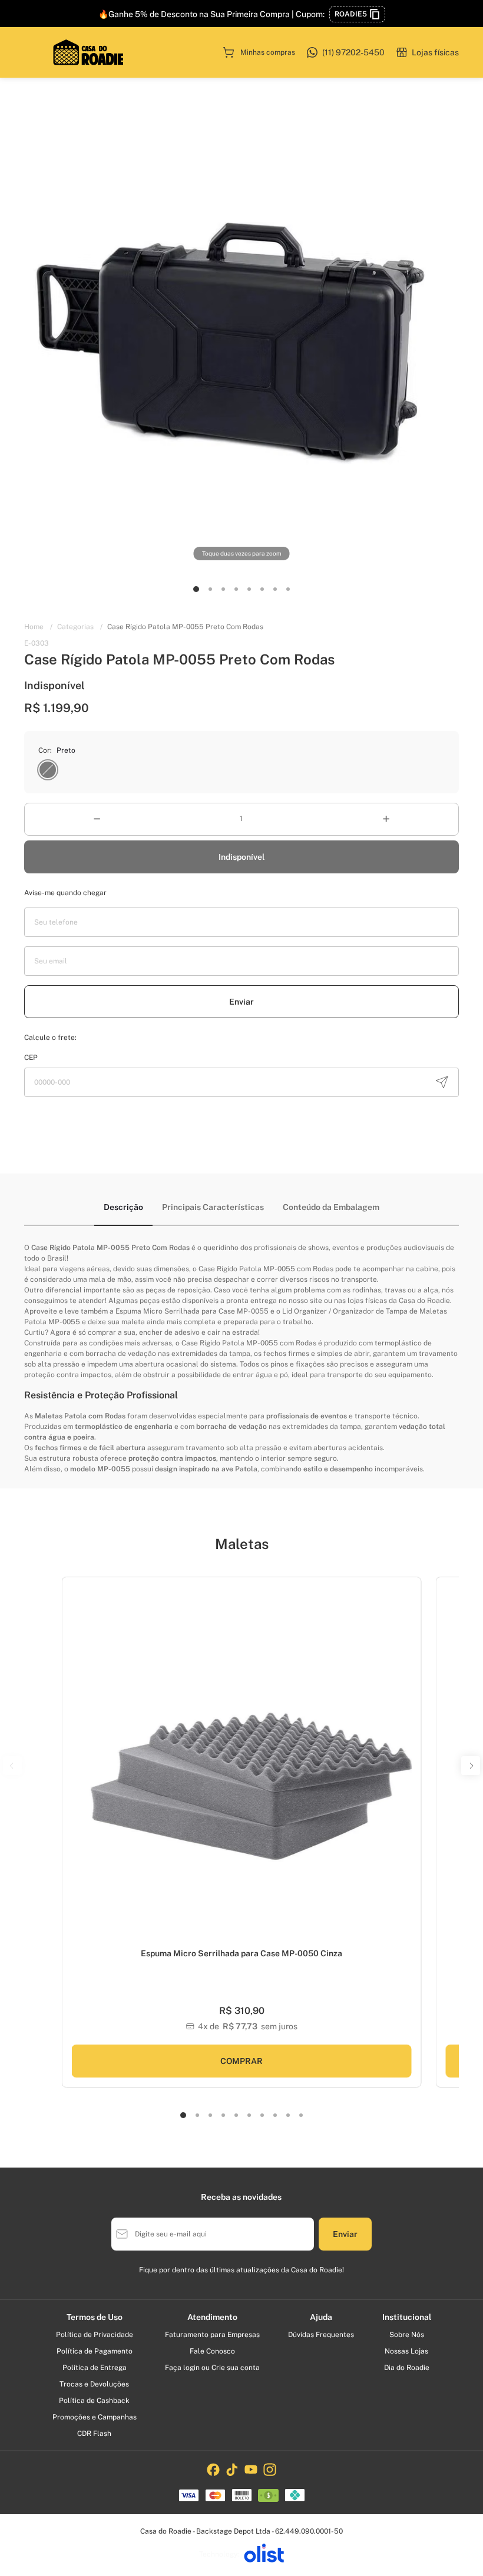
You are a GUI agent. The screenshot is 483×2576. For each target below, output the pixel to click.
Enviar (241, 1002)
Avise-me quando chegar (65, 893)
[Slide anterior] (75, 1769)
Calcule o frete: (50, 1038)
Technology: (219, 2554)
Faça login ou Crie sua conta (212, 2368)
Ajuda (321, 2317)
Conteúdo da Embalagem (331, 1207)
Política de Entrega (95, 2368)
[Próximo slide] (408, 1769)
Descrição (123, 1207)
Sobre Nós (407, 2335)
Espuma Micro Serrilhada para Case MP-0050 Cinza (241, 1953)
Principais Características (213, 1207)
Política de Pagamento (95, 2351)
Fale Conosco (212, 2351)
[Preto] (48, 770)
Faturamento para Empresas (212, 2335)
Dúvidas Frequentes (321, 2335)
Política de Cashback (94, 2401)
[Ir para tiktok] (232, 2469)
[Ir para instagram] (270, 2469)
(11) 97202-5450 (353, 52)
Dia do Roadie (407, 2368)
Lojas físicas (435, 52)
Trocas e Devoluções (94, 2384)
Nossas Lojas (406, 2351)
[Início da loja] (88, 52)
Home (38, 627)
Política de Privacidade (95, 2335)
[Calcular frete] (442, 1082)
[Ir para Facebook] (213, 2469)
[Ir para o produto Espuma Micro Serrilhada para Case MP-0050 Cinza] (242, 1762)
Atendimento (212, 2317)
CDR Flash (94, 2434)
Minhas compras (268, 52)
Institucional (407, 2317)
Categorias (80, 627)
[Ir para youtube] (251, 2469)
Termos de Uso (95, 2317)
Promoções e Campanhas (95, 2417)
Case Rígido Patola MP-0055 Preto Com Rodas (185, 627)
